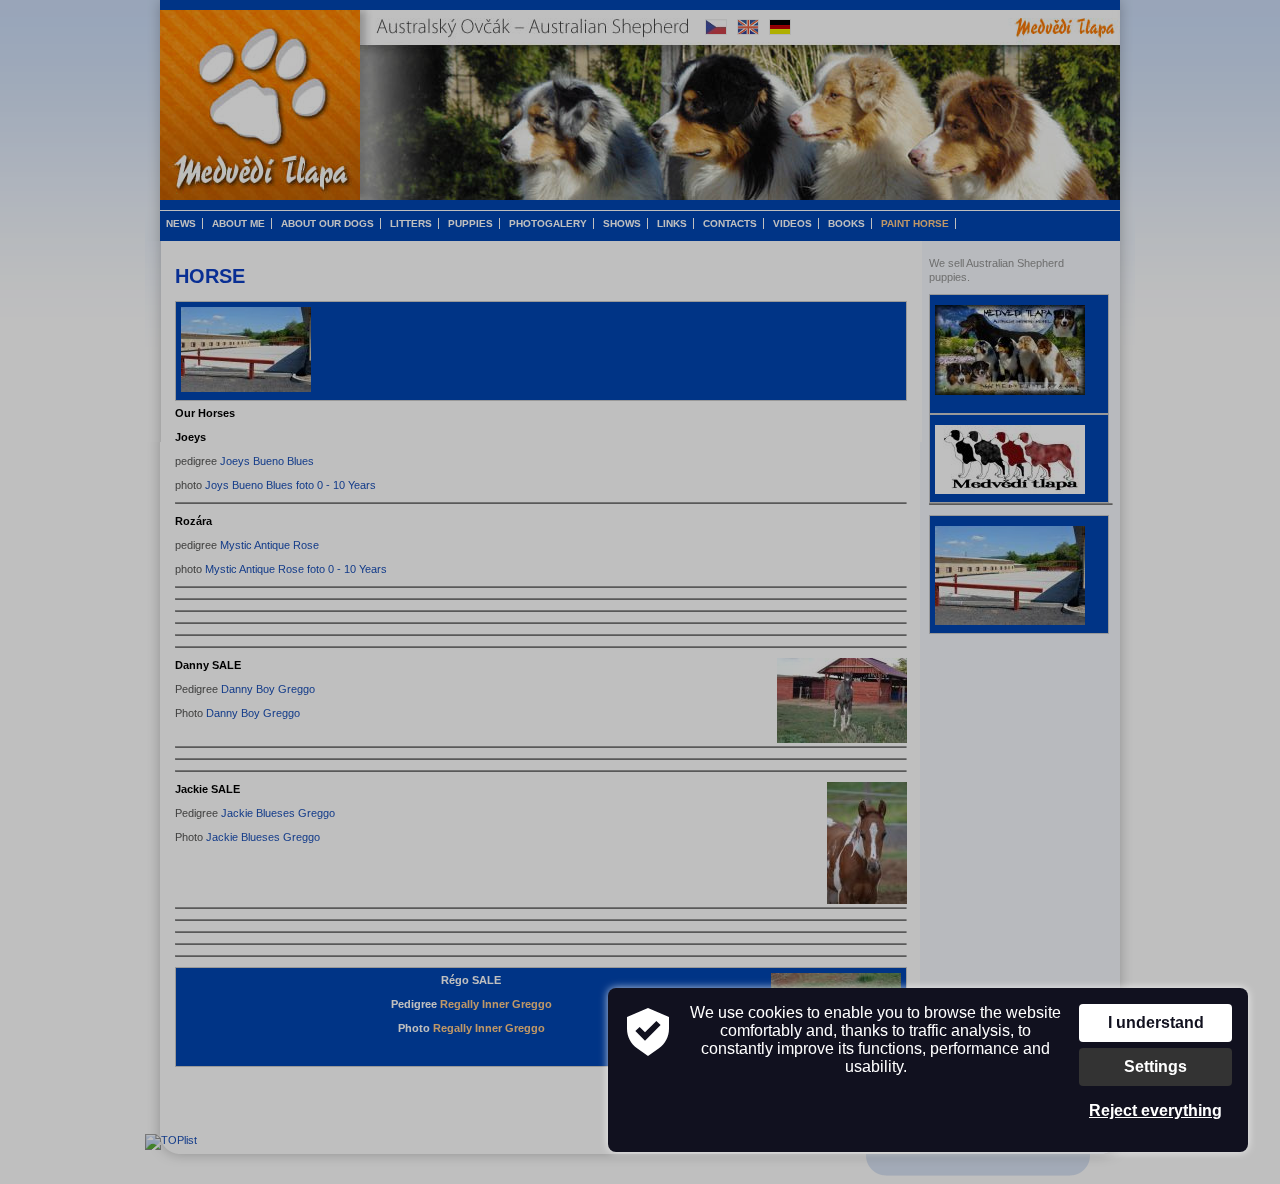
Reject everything (1155, 1110)
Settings (1155, 1066)
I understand (1156, 1022)
